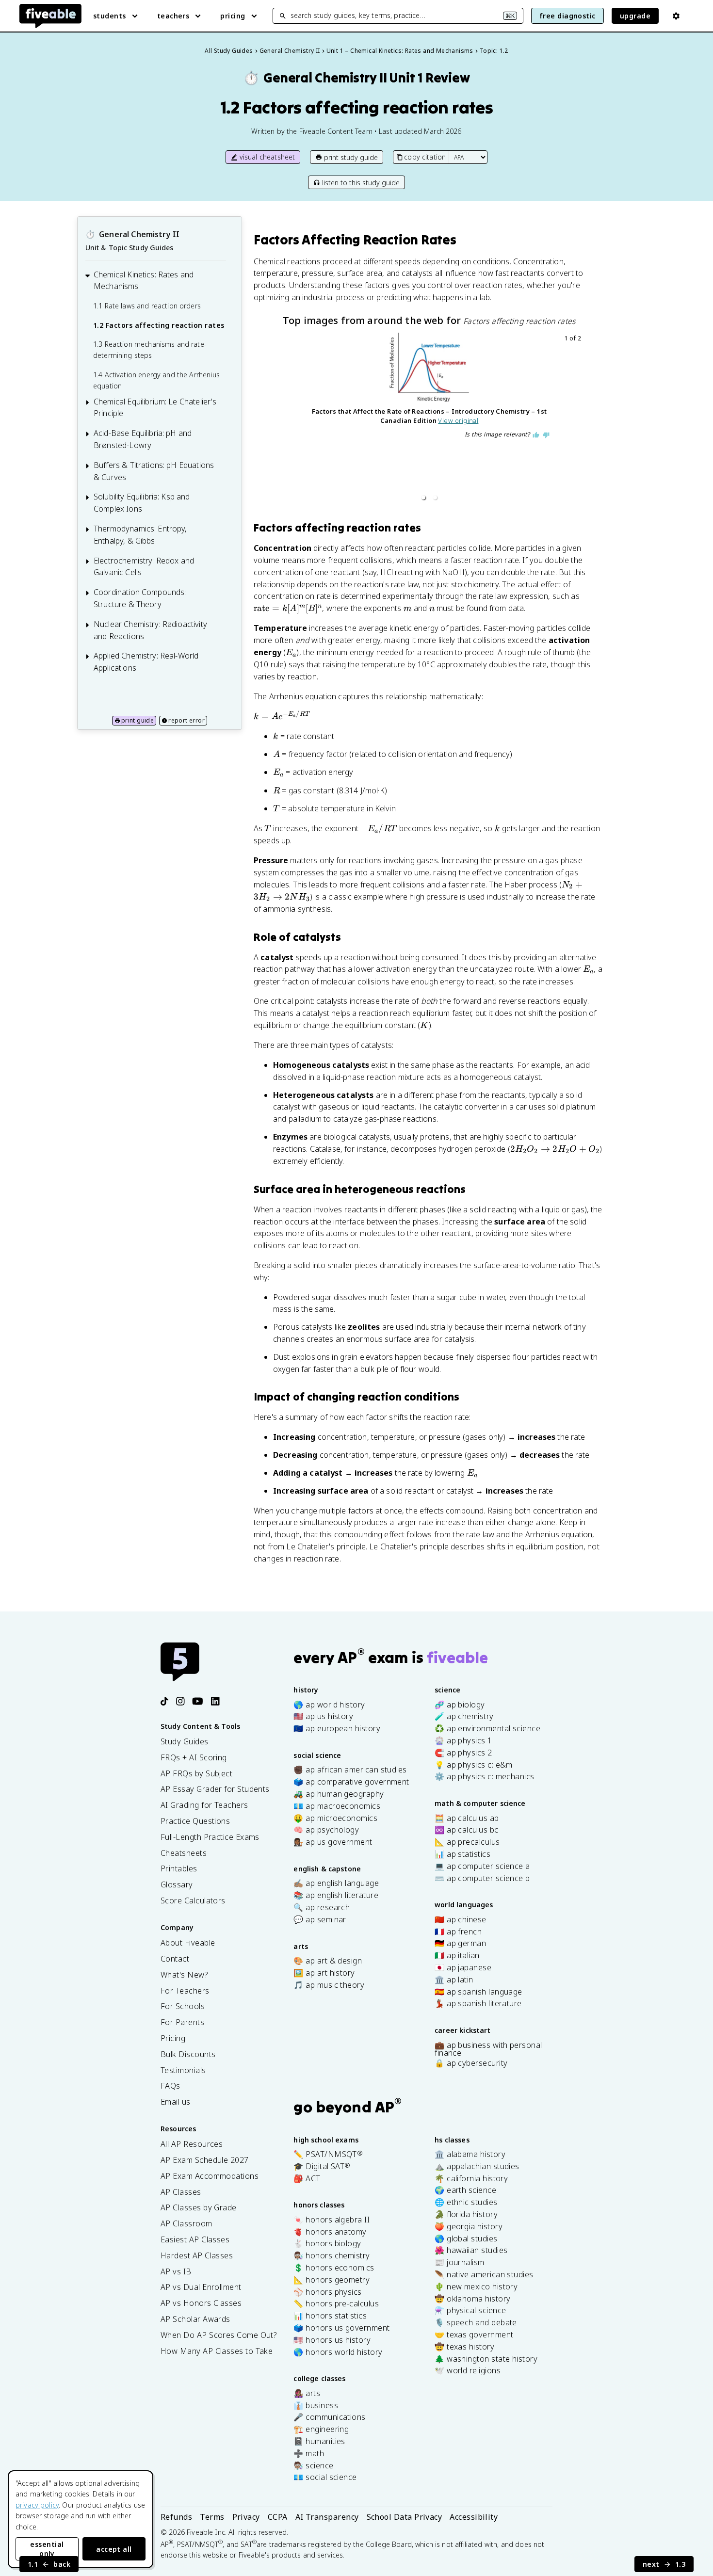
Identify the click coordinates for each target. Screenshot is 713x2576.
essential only (47, 2549)
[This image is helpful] (536, 435)
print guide (138, 720)
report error (186, 720)
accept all (114, 2549)
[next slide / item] (577, 419)
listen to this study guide (361, 183)
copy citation (425, 157)
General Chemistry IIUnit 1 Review (356, 78)
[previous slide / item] (282, 419)
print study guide (351, 157)
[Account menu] (676, 16)
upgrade (635, 16)
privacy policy (37, 2505)
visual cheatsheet (267, 157)
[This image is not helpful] (546, 435)
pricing (233, 16)
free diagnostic (567, 16)
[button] (423, 498)
